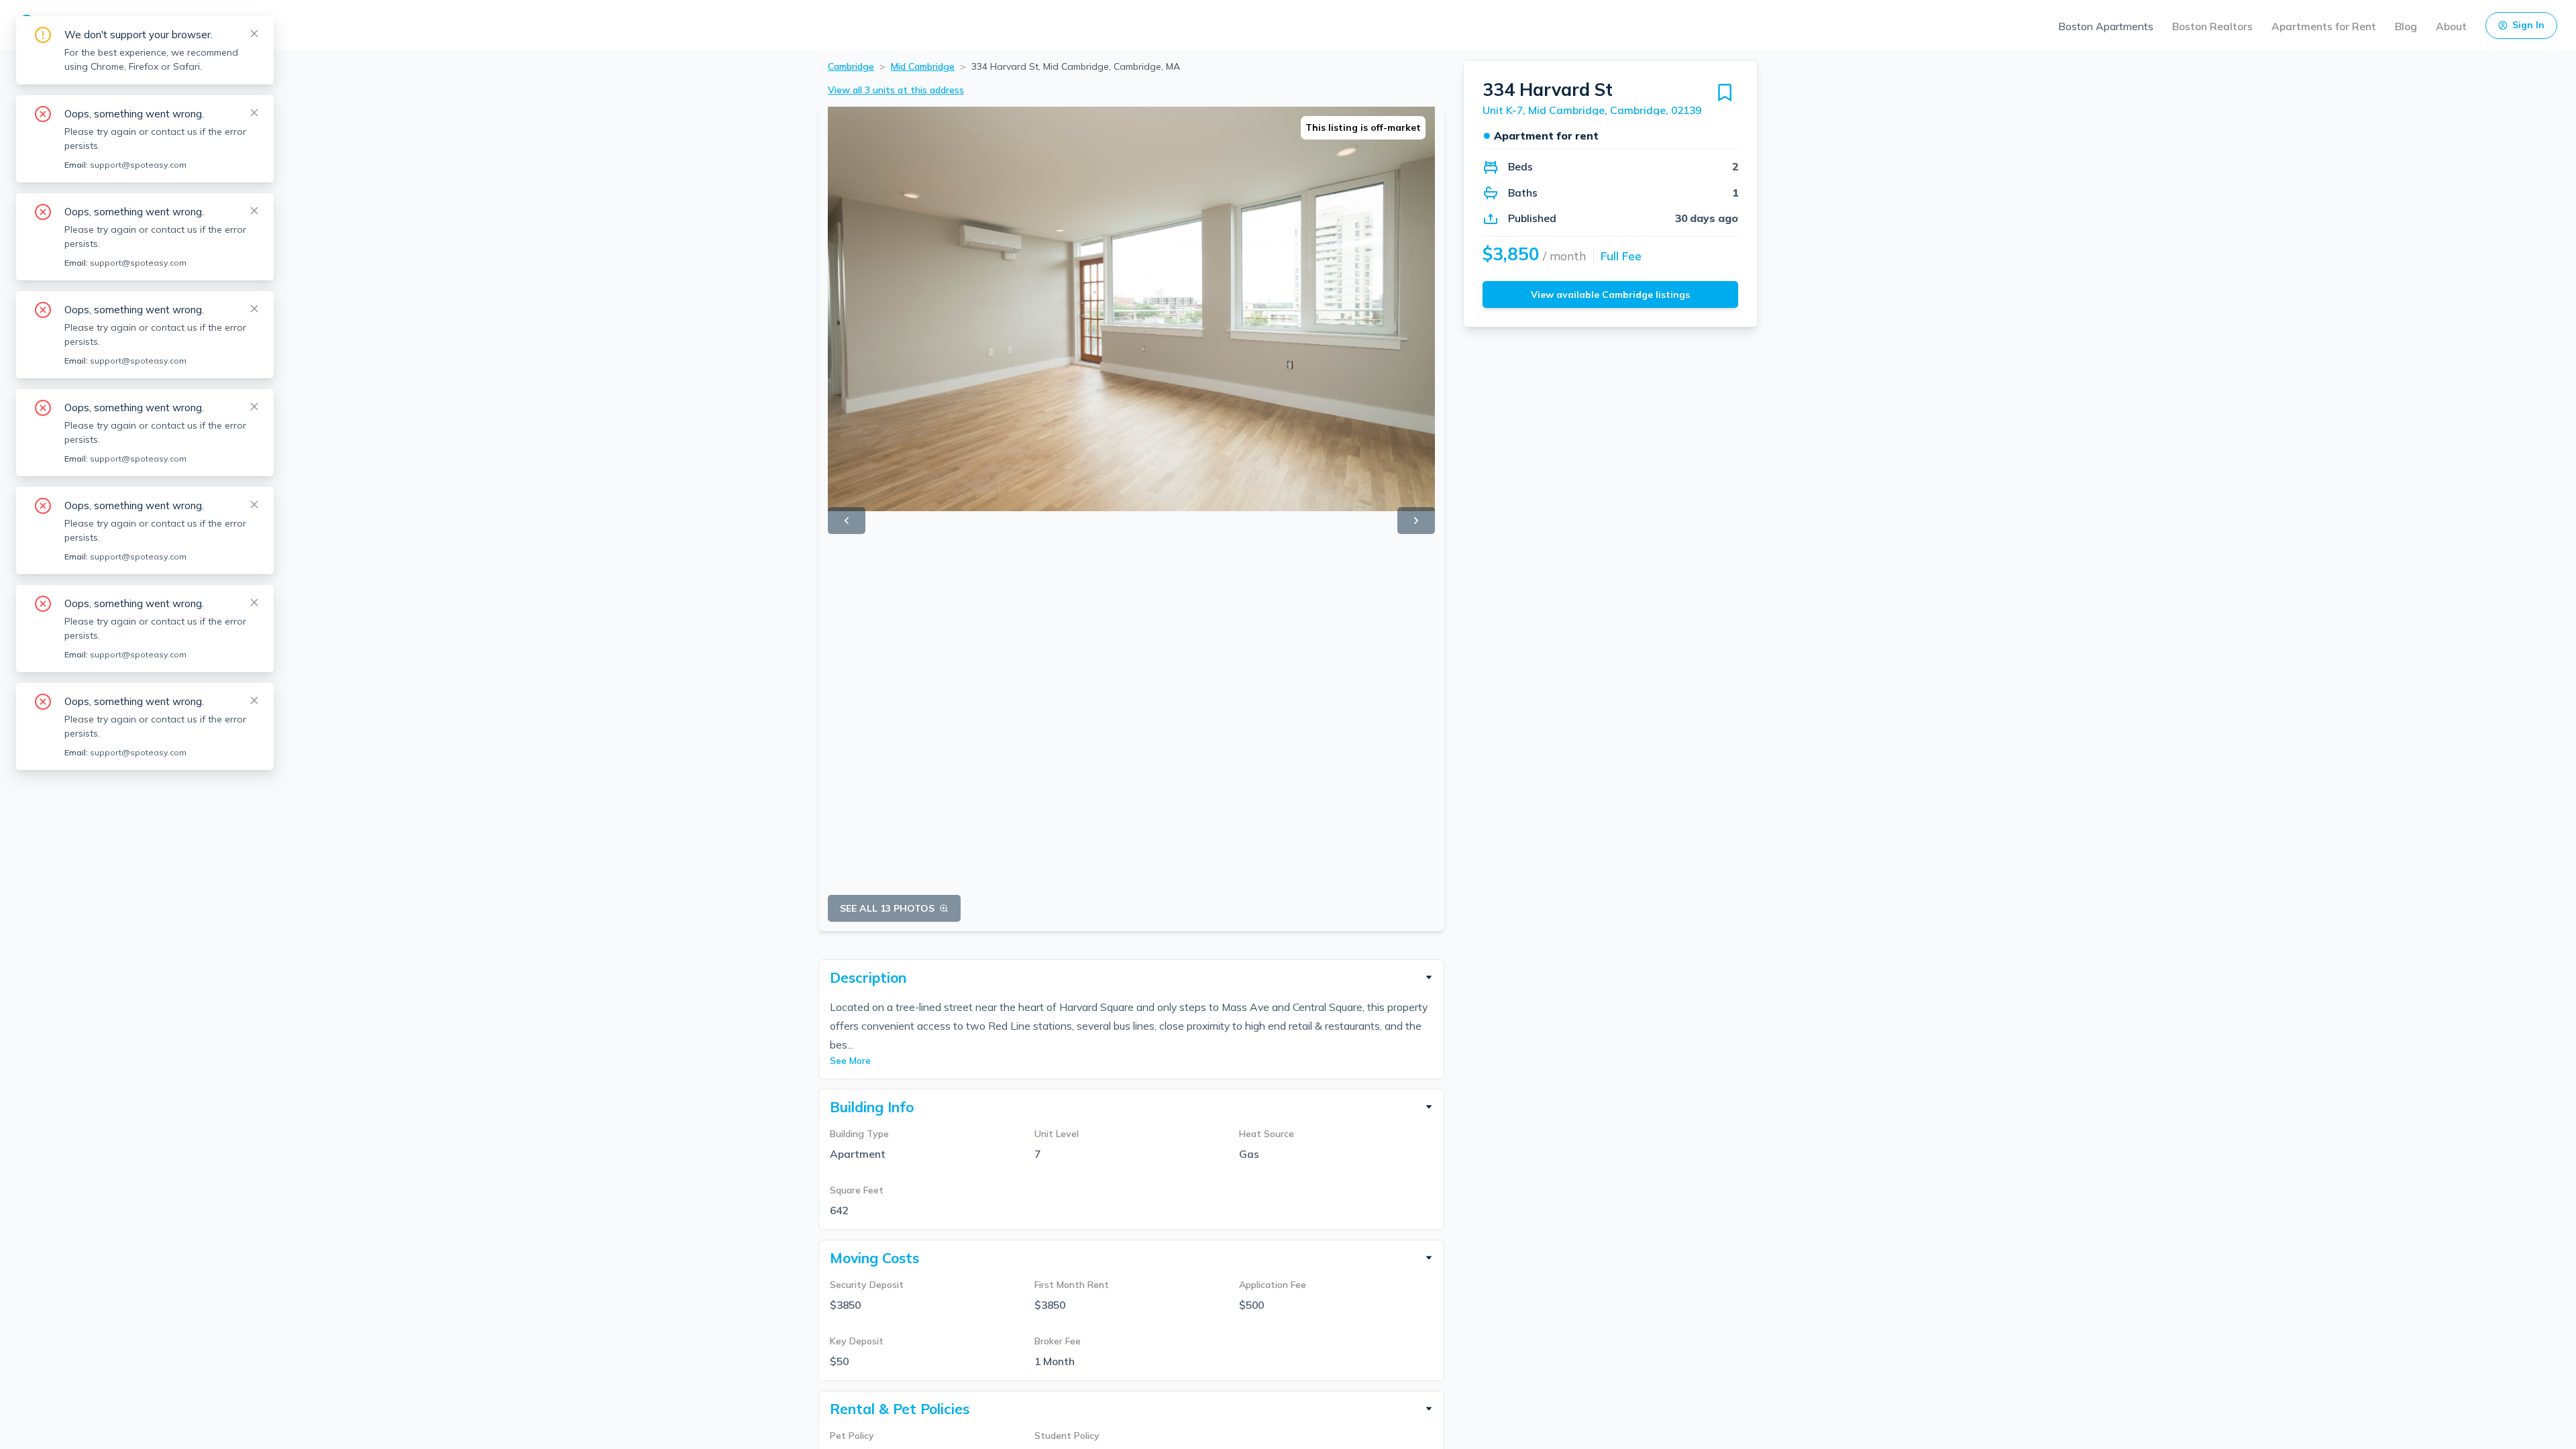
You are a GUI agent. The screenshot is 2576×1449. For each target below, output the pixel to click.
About (2451, 26)
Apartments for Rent (2324, 26)
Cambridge (851, 66)
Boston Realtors (2212, 26)
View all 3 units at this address (896, 90)
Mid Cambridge (923, 66)
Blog (2406, 26)
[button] (1131, 977)
